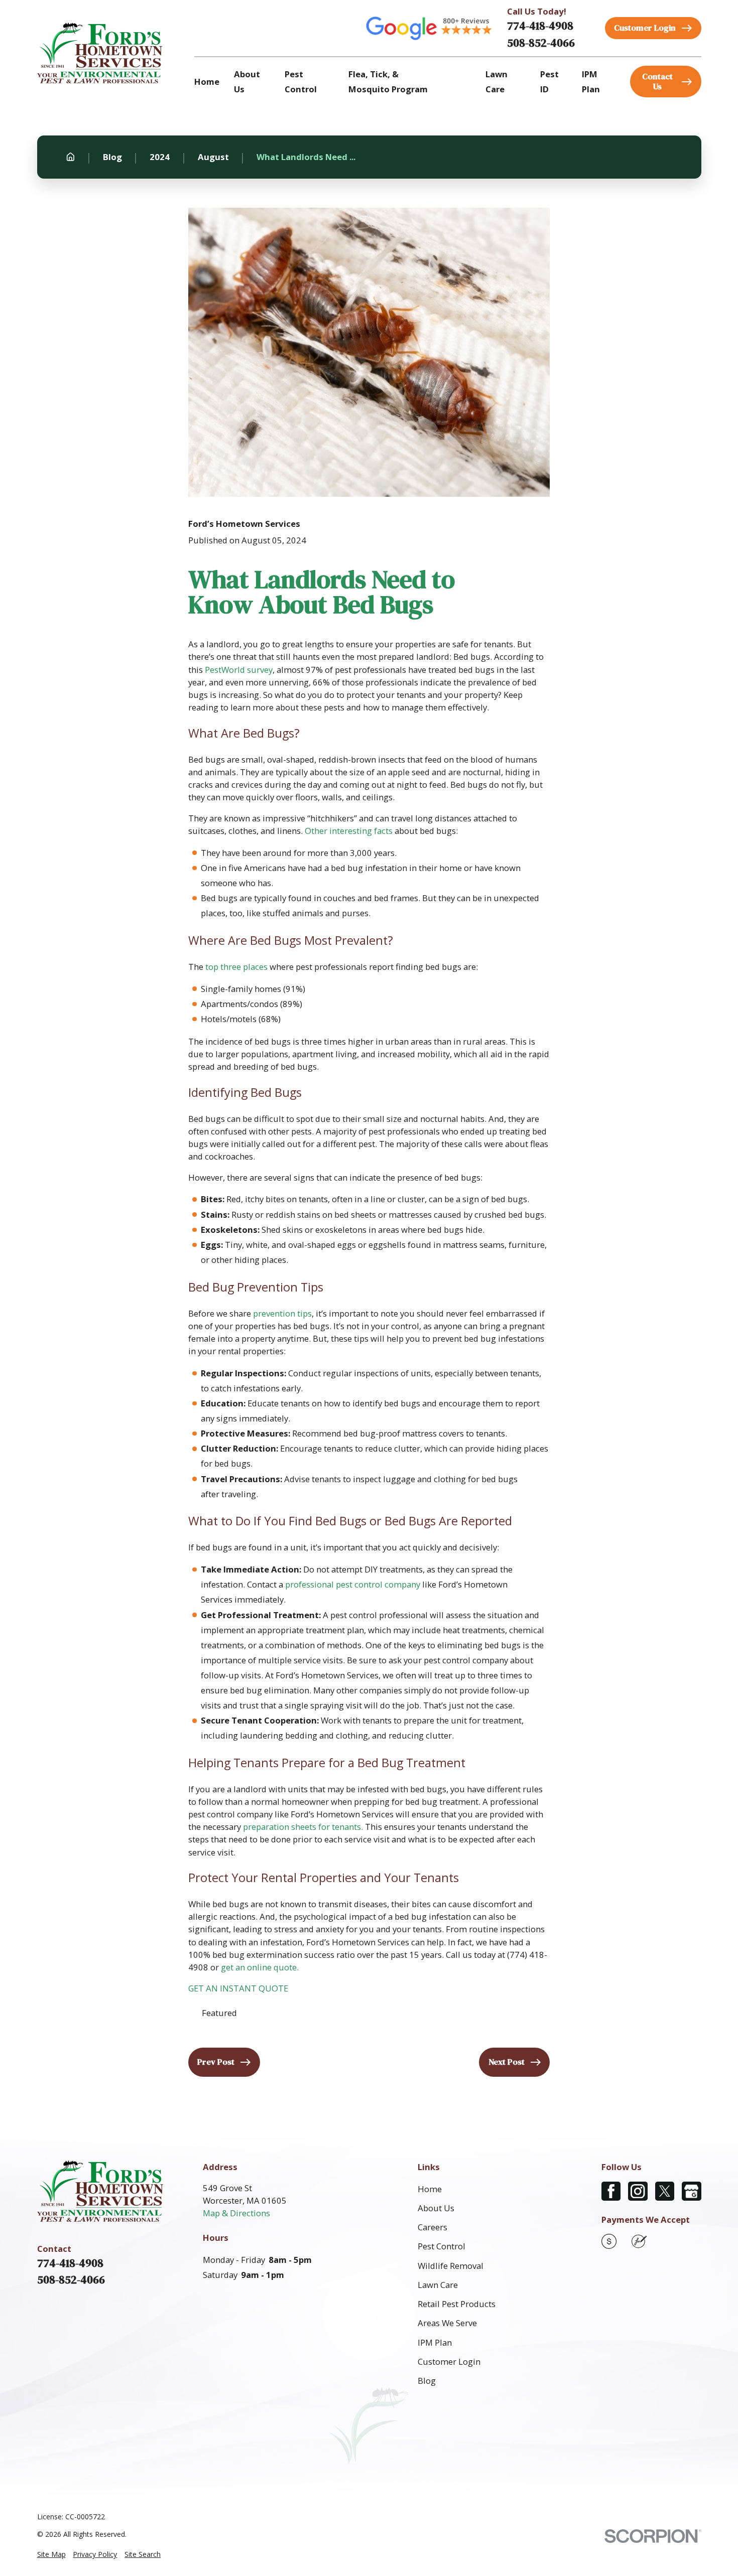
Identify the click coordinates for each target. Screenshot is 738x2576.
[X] (665, 2191)
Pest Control (442, 2246)
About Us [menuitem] (247, 82)
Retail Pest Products (457, 2304)
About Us (436, 2208)
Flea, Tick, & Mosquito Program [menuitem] (388, 82)
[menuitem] (51, 2554)
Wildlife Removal (451, 2266)
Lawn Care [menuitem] (497, 82)
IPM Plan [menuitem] (591, 82)
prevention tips (282, 1313)
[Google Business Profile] (691, 2191)
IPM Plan (435, 2342)
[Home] (100, 53)
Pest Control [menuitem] (301, 82)
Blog (427, 2381)
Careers (433, 2227)
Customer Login (449, 2362)
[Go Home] (71, 157)
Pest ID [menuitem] (549, 82)
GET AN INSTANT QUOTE (238, 1988)
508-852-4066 (541, 43)
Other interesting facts (349, 831)
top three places (236, 967)
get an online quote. (260, 1967)
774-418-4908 (540, 26)
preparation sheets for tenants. (303, 1827)
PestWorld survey (239, 670)
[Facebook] (611, 2191)
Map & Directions (236, 2213)
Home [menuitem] (207, 82)
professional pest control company (353, 1584)
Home (430, 2189)
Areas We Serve (447, 2323)
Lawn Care (438, 2285)
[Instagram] (638, 2191)
